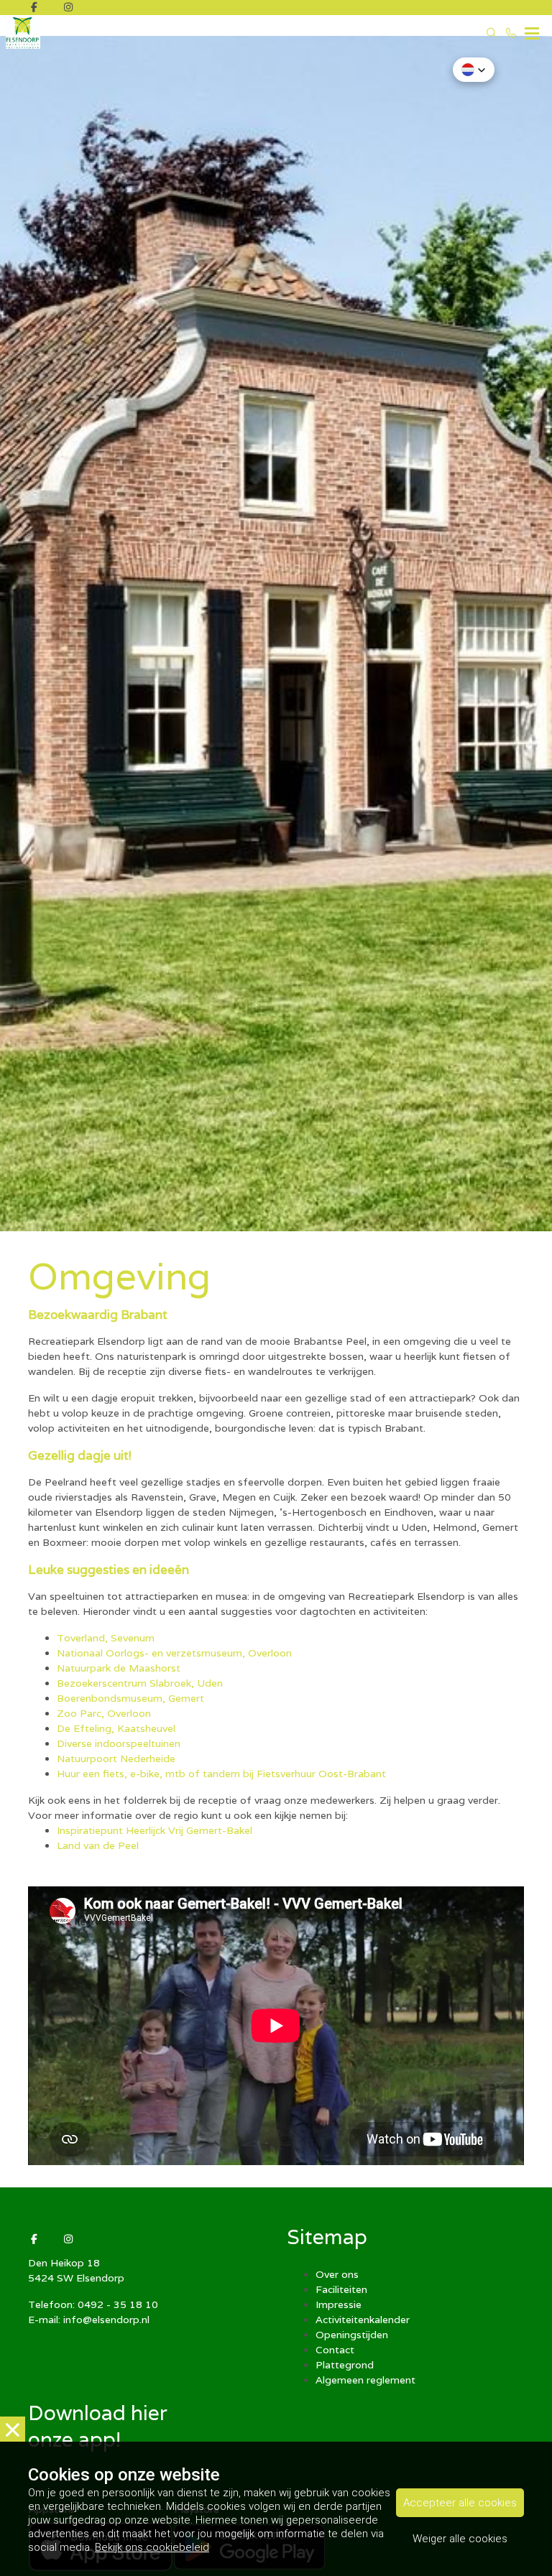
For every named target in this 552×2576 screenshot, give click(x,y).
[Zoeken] (484, 8)
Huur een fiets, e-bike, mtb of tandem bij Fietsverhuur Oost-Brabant (223, 1774)
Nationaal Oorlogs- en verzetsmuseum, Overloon (174, 1653)
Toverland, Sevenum (106, 1638)
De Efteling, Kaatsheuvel (116, 1728)
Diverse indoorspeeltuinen (119, 1743)
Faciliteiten (341, 2289)
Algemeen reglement (365, 2380)
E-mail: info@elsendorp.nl (89, 2320)
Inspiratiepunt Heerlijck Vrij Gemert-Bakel (155, 1830)
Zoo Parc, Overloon (104, 1713)
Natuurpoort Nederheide (116, 1759)
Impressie (339, 2304)
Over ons (337, 2274)
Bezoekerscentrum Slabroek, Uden (140, 1683)
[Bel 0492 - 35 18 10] (512, 33)
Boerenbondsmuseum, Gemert (130, 1698)
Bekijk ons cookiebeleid (152, 2547)
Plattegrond (345, 2365)
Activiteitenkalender (363, 2320)
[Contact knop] (511, 8)
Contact (335, 2350)
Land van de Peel (98, 1845)
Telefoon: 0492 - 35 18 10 (93, 2304)
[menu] (532, 29)
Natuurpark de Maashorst (119, 1668)
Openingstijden (352, 2335)
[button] (474, 70)
